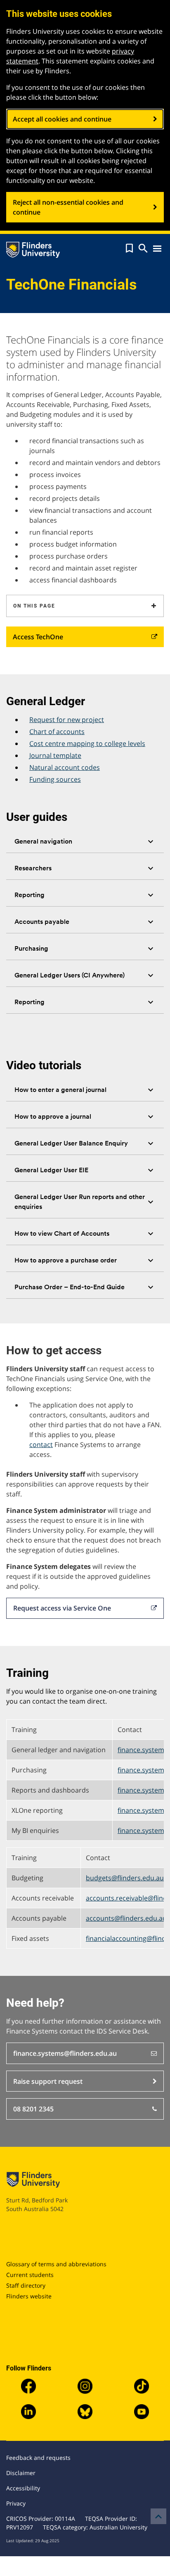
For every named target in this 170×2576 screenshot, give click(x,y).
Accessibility (23, 2488)
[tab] (85, 842)
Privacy (16, 2503)
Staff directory (26, 2285)
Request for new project (67, 720)
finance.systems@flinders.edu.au (65, 2053)
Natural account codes (65, 767)
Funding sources (55, 779)
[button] (129, 248)
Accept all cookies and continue (62, 119)
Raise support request (48, 2081)
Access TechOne (38, 637)
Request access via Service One (62, 1608)
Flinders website (29, 2296)
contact (41, 1445)
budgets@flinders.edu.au (125, 1878)
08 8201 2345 (33, 2109)
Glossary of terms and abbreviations (56, 2264)
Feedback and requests (38, 2458)
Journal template (55, 755)
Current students (30, 2275)
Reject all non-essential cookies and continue (68, 207)
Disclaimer (21, 2473)
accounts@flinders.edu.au (126, 1918)
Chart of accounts (57, 732)
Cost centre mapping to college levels (87, 743)
